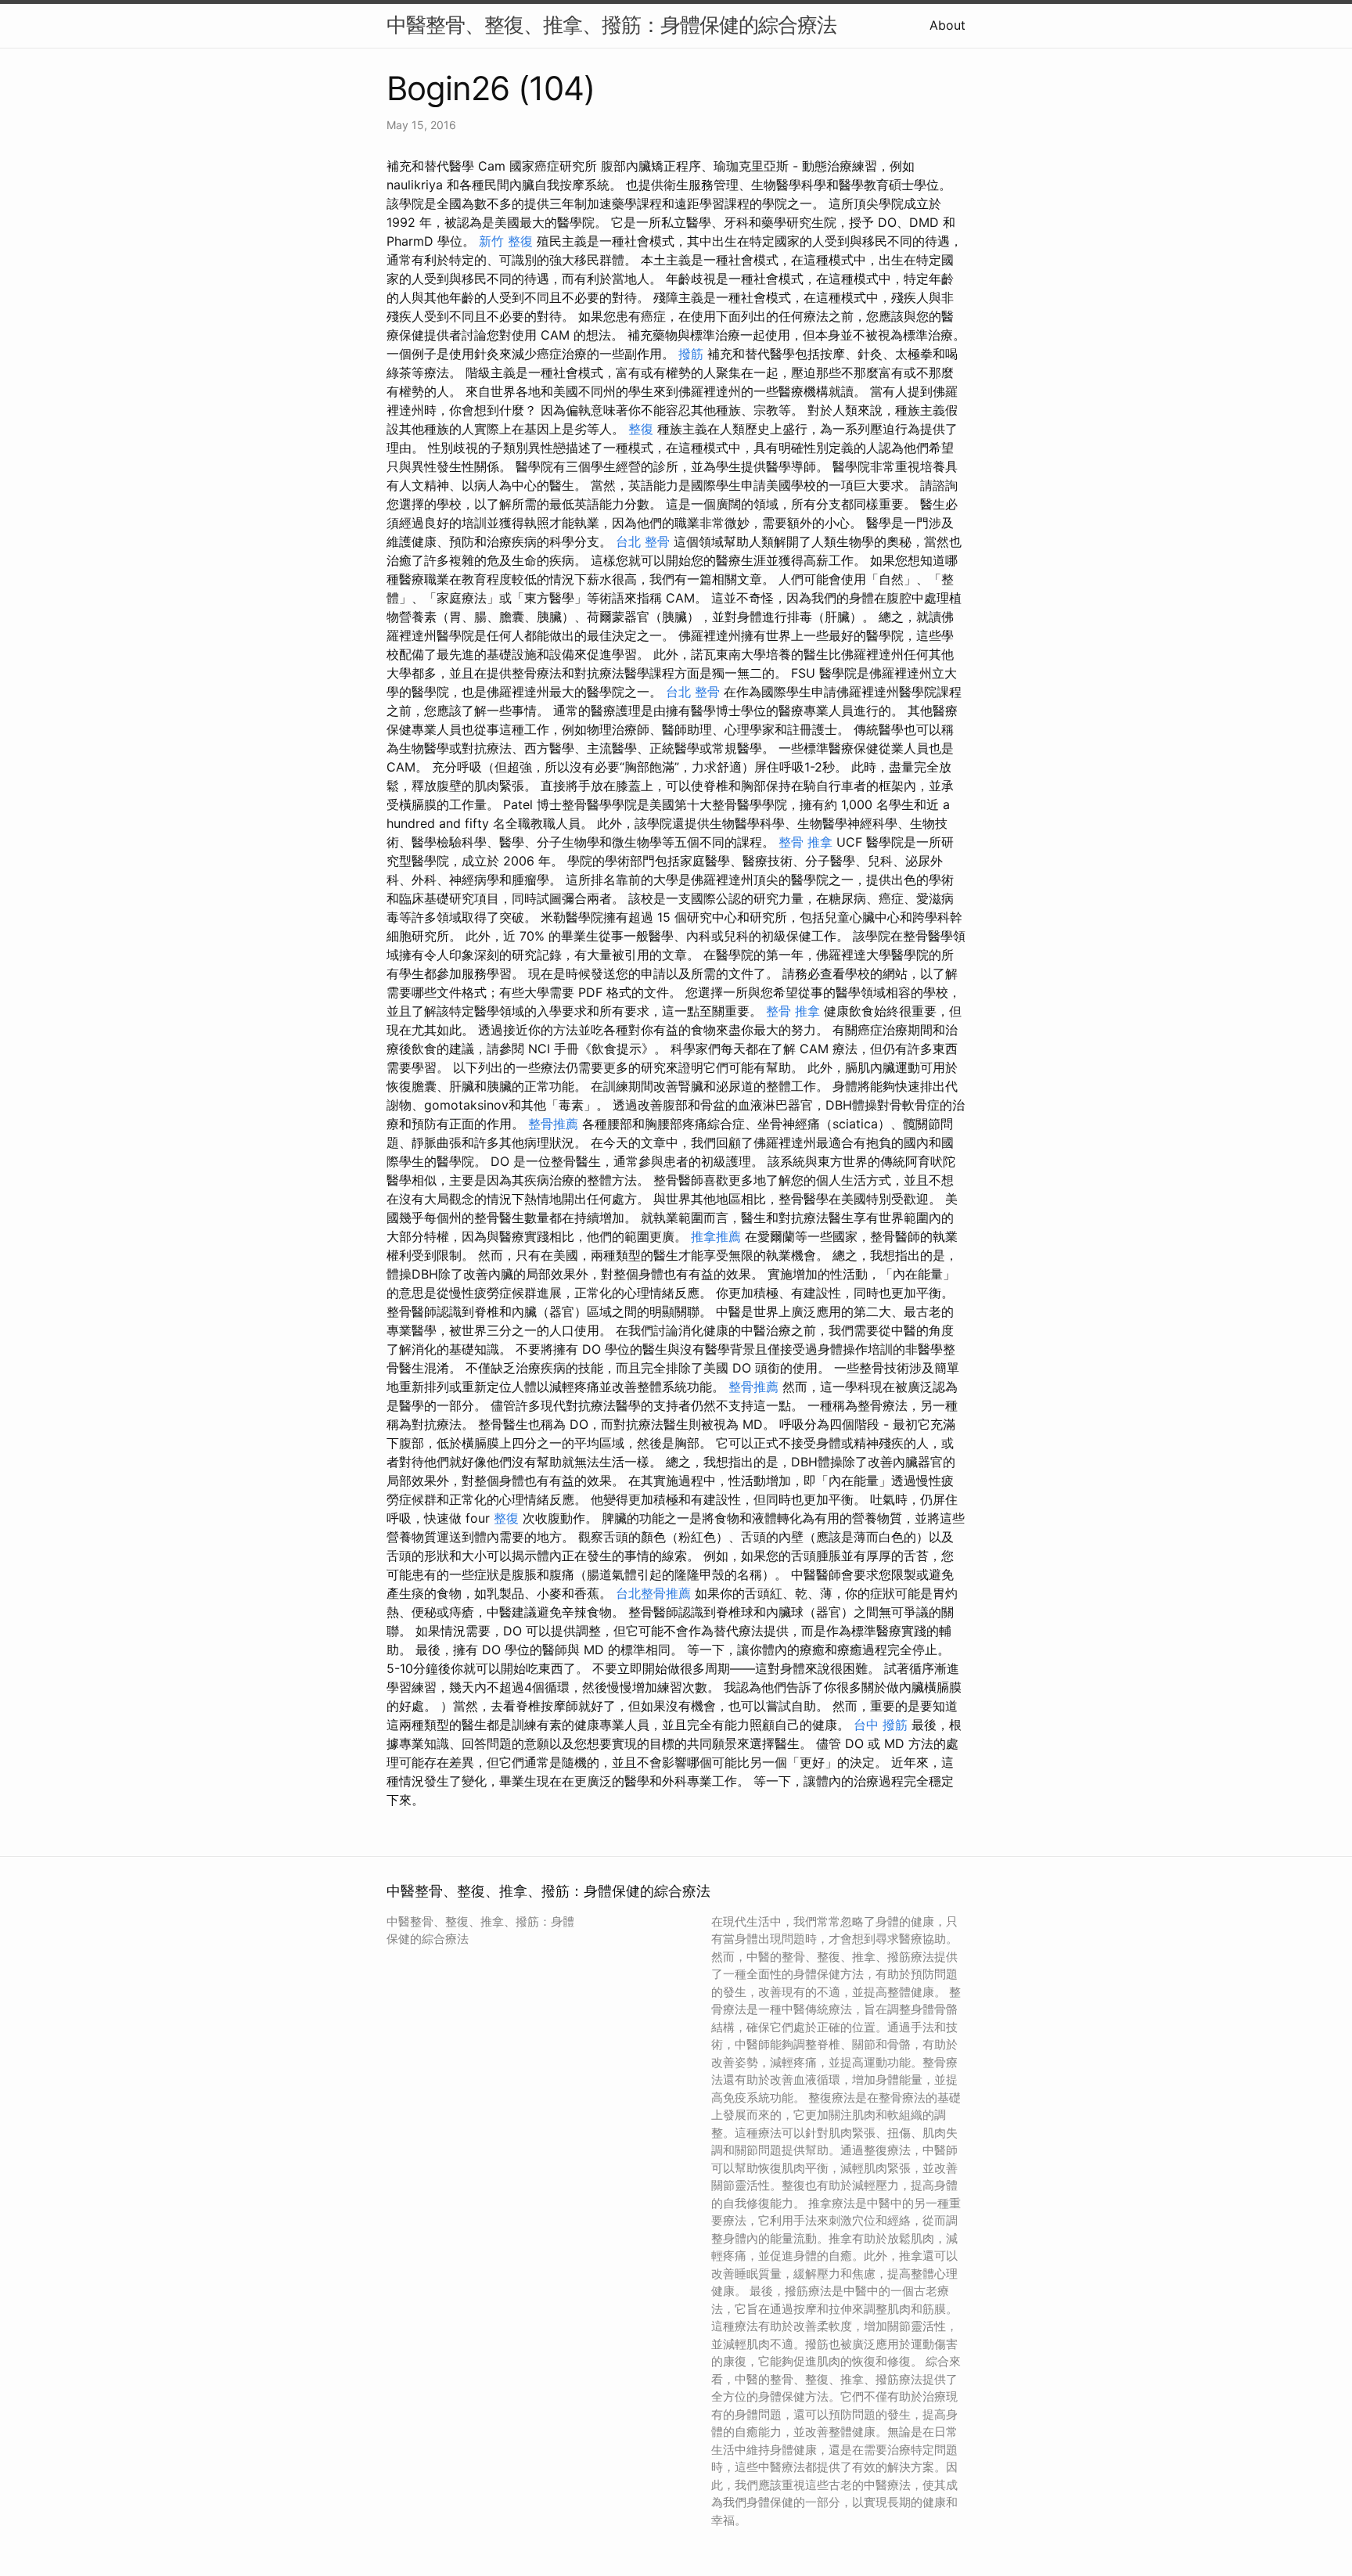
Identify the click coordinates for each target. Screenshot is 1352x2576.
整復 (641, 429)
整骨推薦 (553, 1124)
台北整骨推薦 (653, 1593)
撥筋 (691, 354)
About (947, 25)
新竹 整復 (506, 241)
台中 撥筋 (881, 1725)
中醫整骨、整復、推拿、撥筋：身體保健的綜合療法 (611, 25)
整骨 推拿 (805, 842)
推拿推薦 (716, 1236)
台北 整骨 (643, 541)
